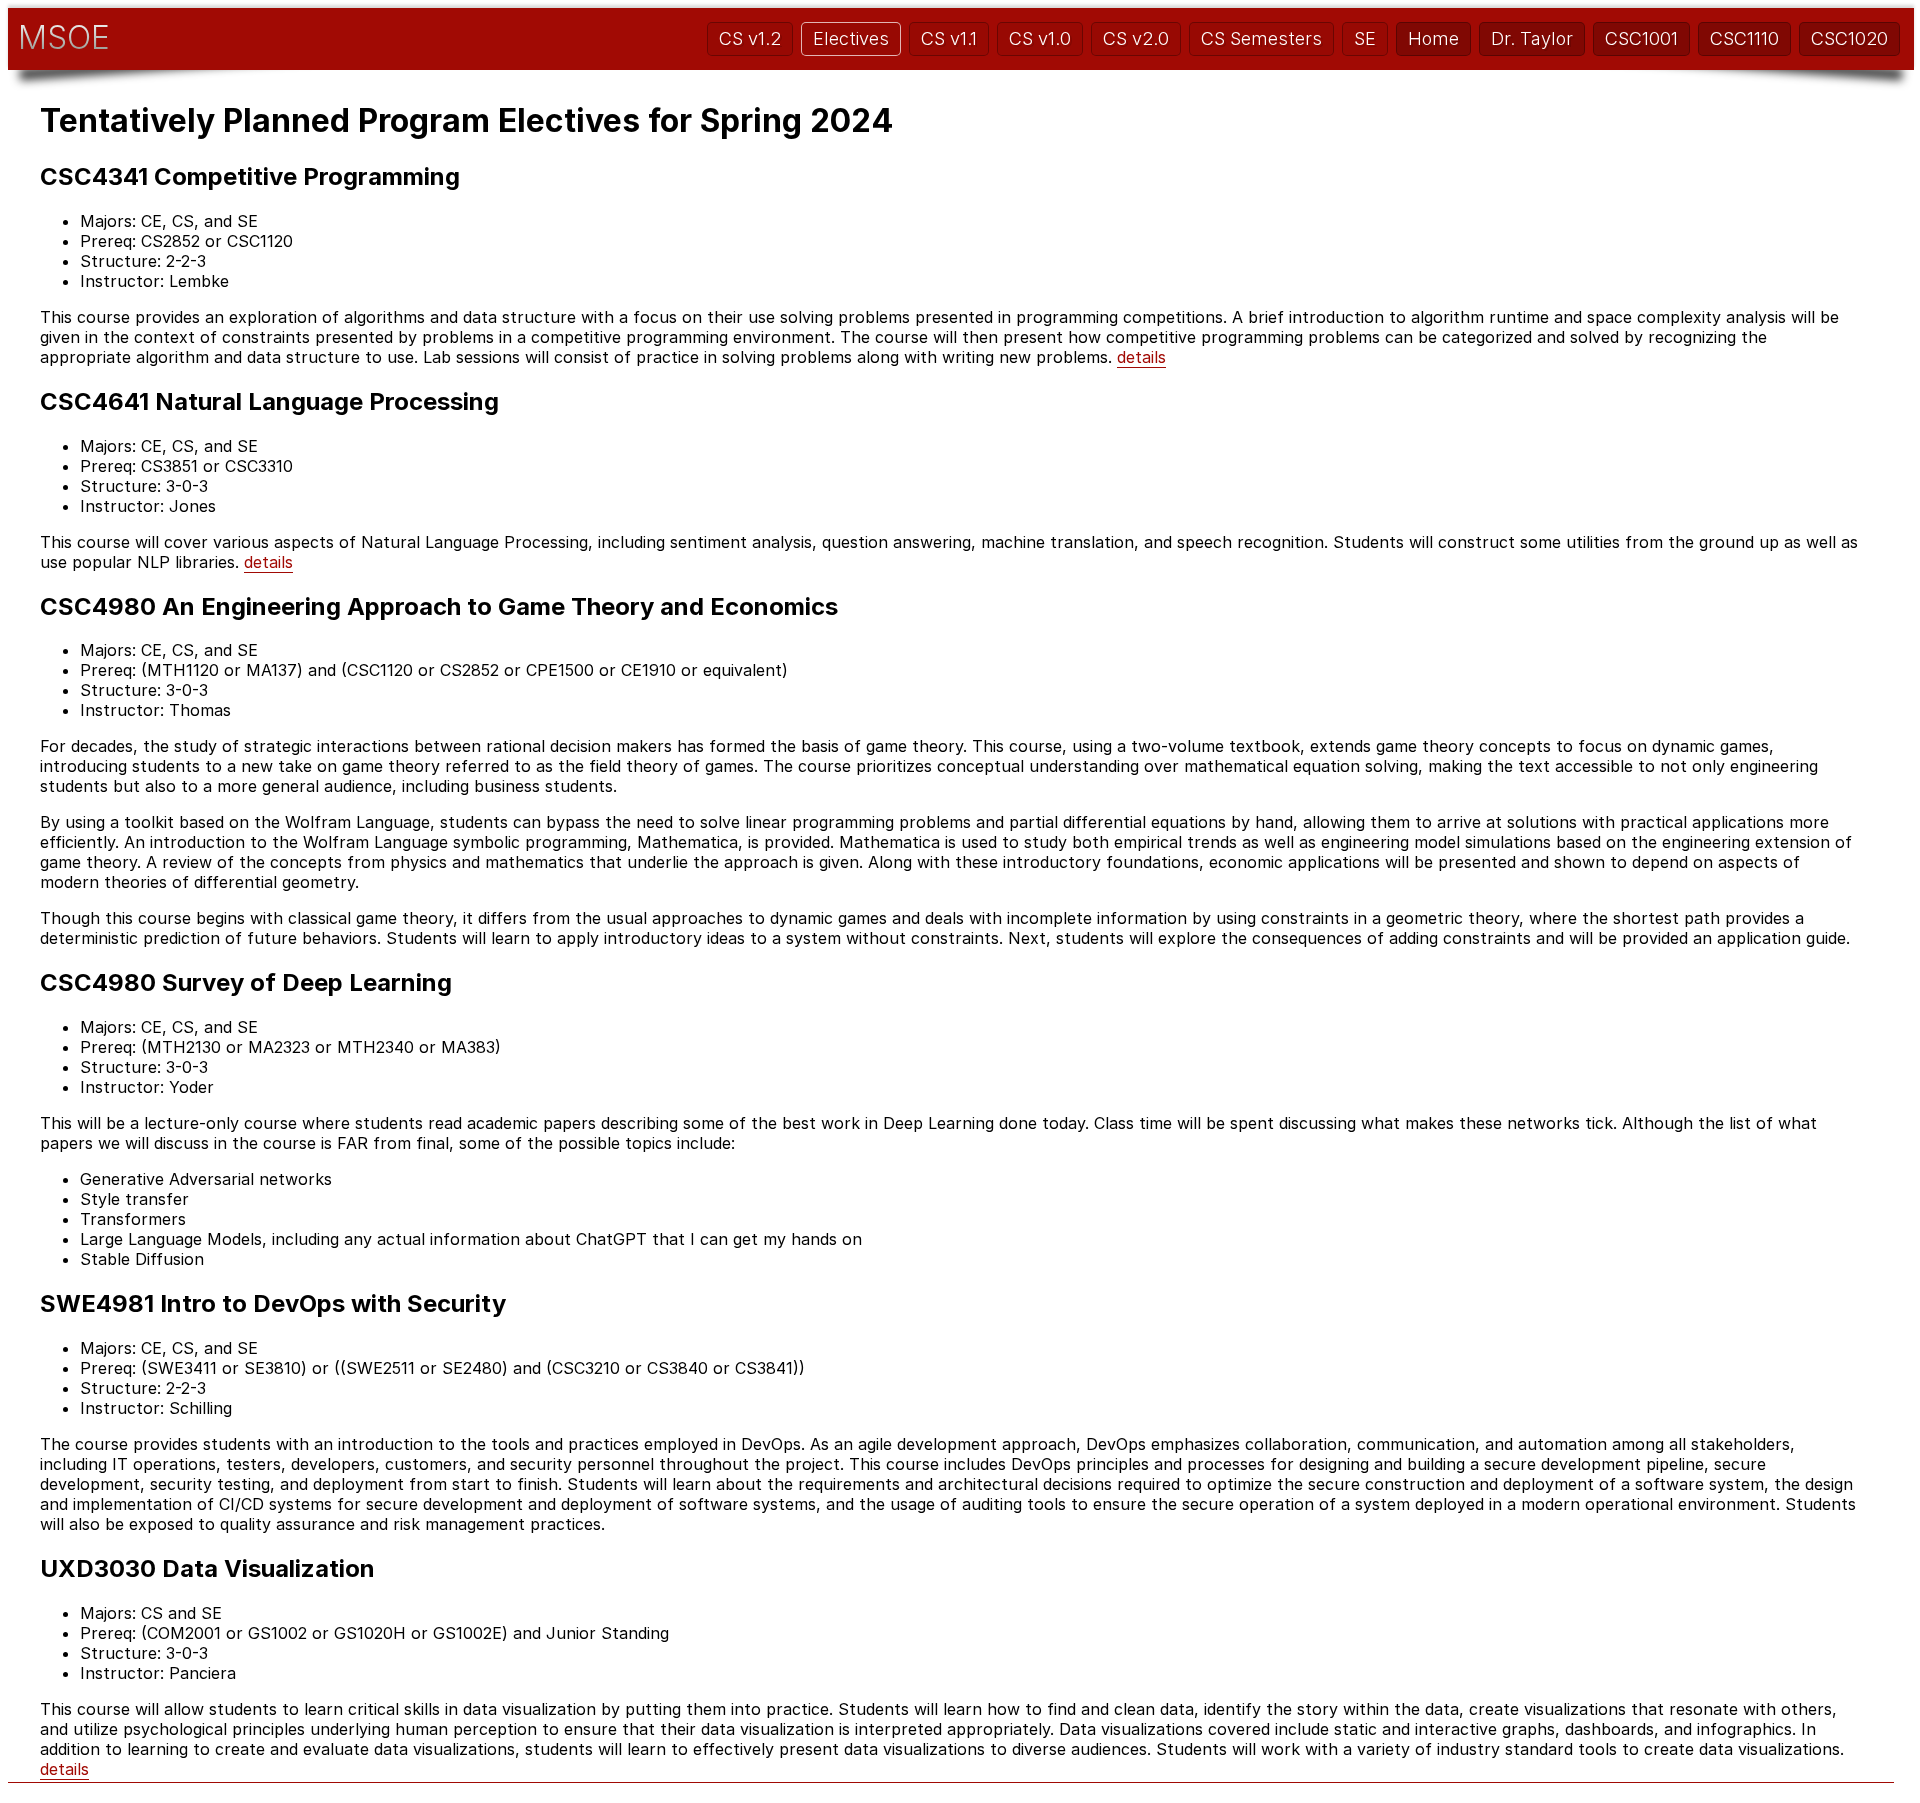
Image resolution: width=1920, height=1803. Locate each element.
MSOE (64, 37)
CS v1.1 (949, 38)
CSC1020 (1849, 38)
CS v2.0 (1136, 38)
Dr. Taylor (1532, 38)
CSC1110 (1744, 38)
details (1141, 357)
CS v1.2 (750, 38)
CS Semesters (1261, 38)
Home (1433, 38)
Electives (851, 38)
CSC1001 (1641, 38)
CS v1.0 (1040, 38)
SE (1365, 38)
